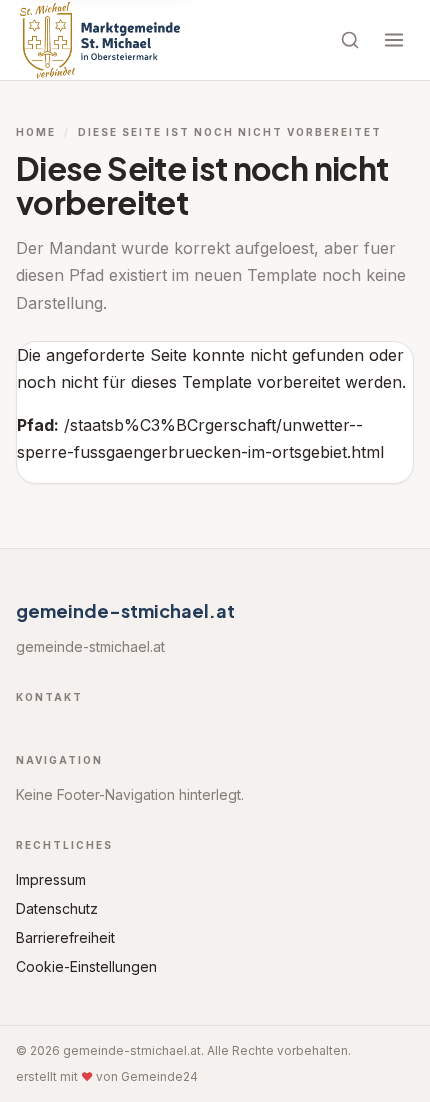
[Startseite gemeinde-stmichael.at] (100, 40)
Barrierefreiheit (65, 937)
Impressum (51, 879)
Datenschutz (57, 908)
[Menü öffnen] (394, 40)
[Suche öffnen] (350, 40)
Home (36, 132)
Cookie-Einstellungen (86, 966)
